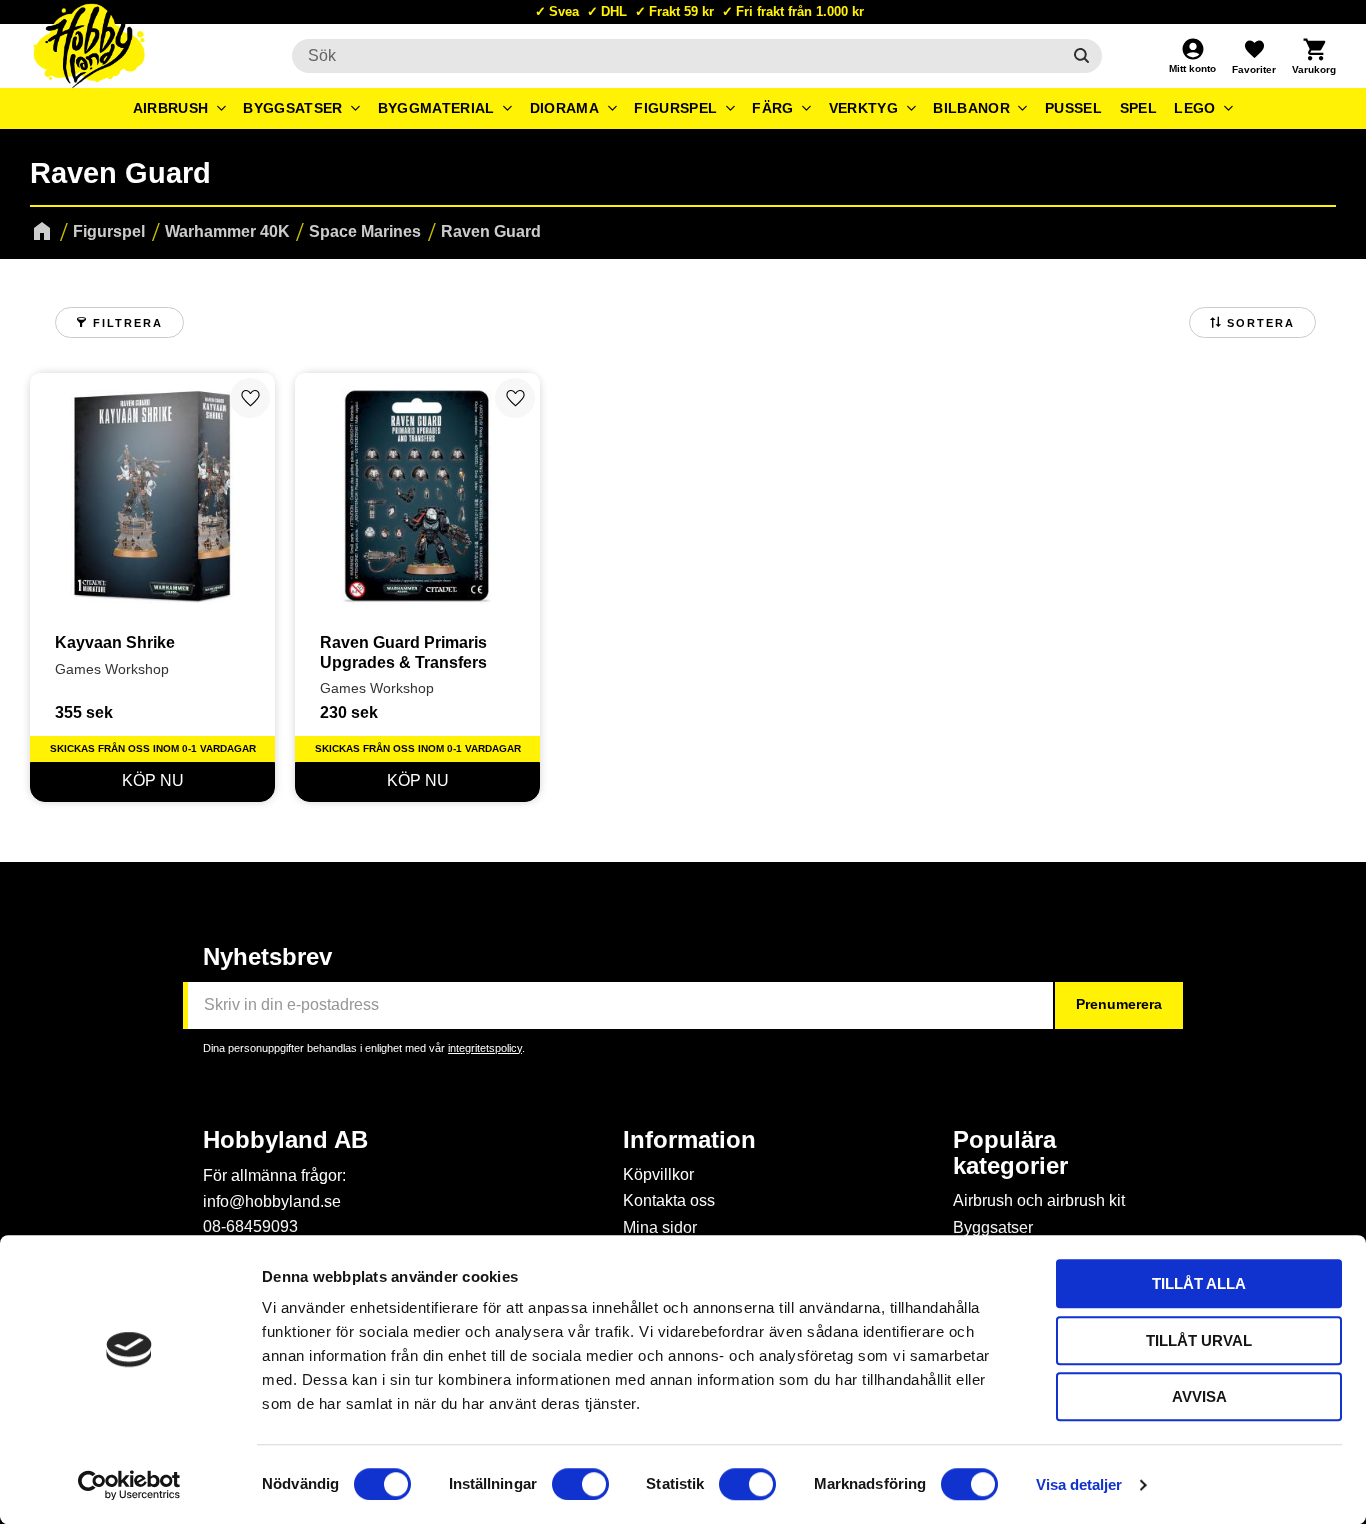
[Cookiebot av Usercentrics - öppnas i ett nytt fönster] (129, 1485)
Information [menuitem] (689, 1140)
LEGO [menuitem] (1194, 108)
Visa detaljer (1079, 1484)
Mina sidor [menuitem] (660, 1227)
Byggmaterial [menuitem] (436, 108)
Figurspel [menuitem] (675, 108)
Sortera (1261, 323)
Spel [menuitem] (1138, 108)
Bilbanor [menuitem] (971, 108)
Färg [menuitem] (772, 108)
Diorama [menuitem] (564, 108)
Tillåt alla (1199, 1283)
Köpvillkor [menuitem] (658, 1174)
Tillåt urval (1199, 1340)
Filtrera (128, 323)
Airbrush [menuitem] (171, 108)
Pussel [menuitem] (1073, 108)
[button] (1254, 56)
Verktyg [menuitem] (863, 108)
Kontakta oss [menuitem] (669, 1200)
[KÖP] (152, 782)
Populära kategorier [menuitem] (1010, 1153)
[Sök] (1081, 56)
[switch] (580, 1484)
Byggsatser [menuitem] (292, 108)
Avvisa (1199, 1396)
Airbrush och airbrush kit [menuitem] (1039, 1200)
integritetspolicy (485, 1048)
